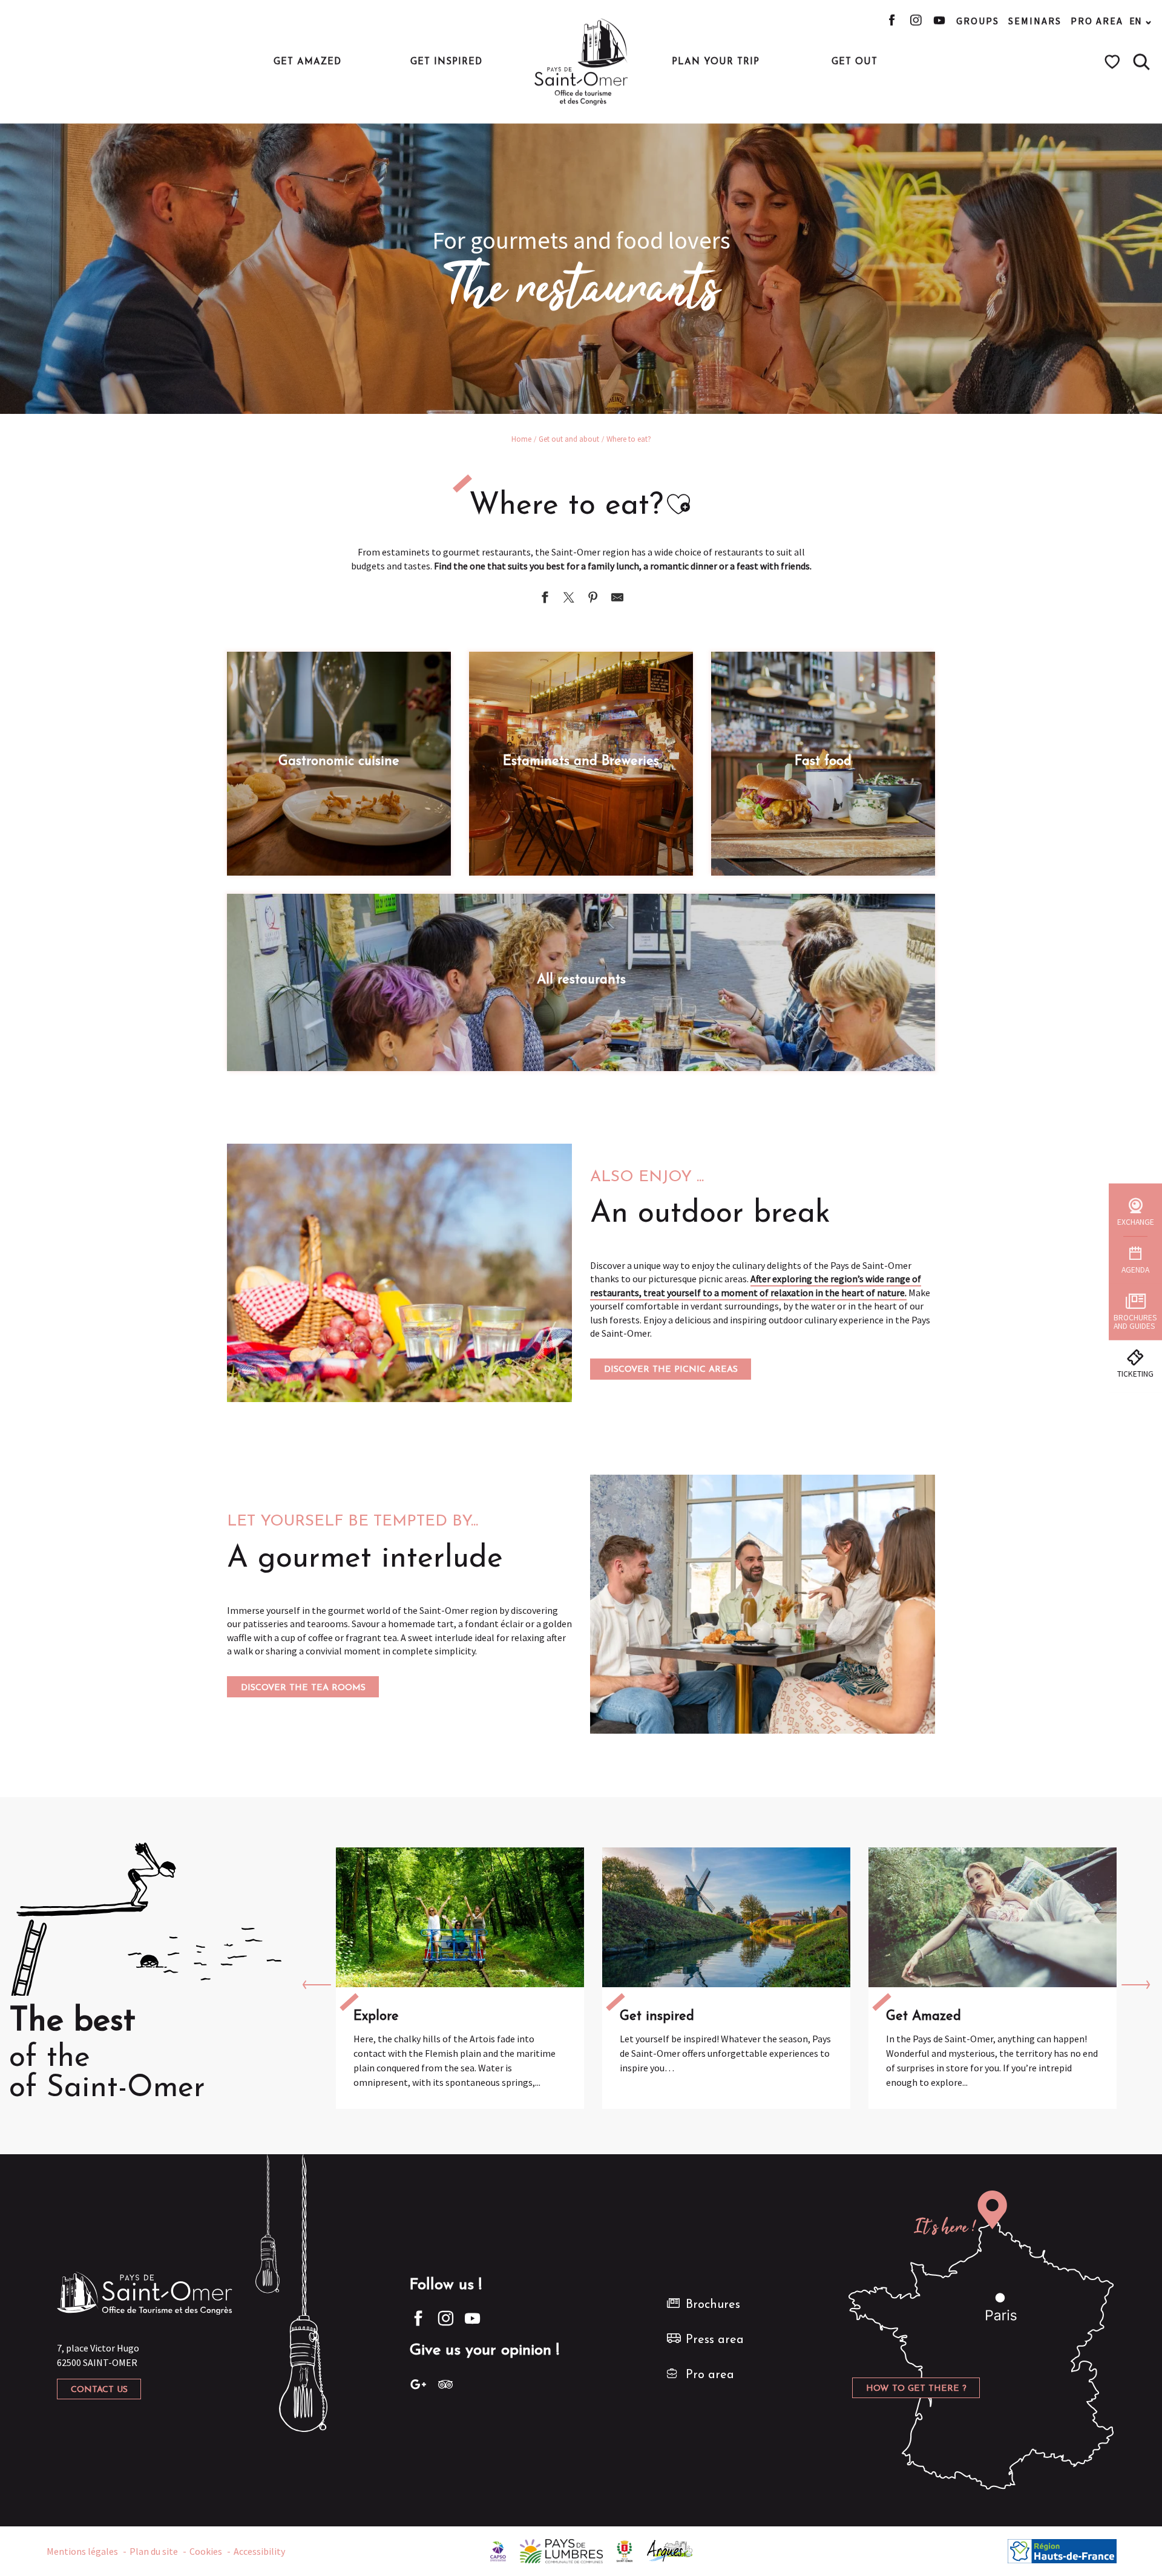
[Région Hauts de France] (1062, 2550)
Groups (978, 21)
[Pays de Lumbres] (561, 2550)
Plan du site (154, 2551)
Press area (715, 2340)
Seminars (1035, 21)
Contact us (99, 2390)
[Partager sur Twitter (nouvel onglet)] (569, 599)
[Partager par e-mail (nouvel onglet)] (617, 599)
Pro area (1097, 21)
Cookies (206, 2551)
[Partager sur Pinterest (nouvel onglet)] (593, 599)
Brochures (713, 2305)
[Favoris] (1114, 62)
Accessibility (259, 2551)
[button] (1141, 62)
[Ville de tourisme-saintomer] (625, 2550)
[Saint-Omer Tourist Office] (581, 62)
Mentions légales (82, 2551)
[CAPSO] (498, 2550)
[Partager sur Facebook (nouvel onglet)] (545, 599)
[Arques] (670, 2550)
